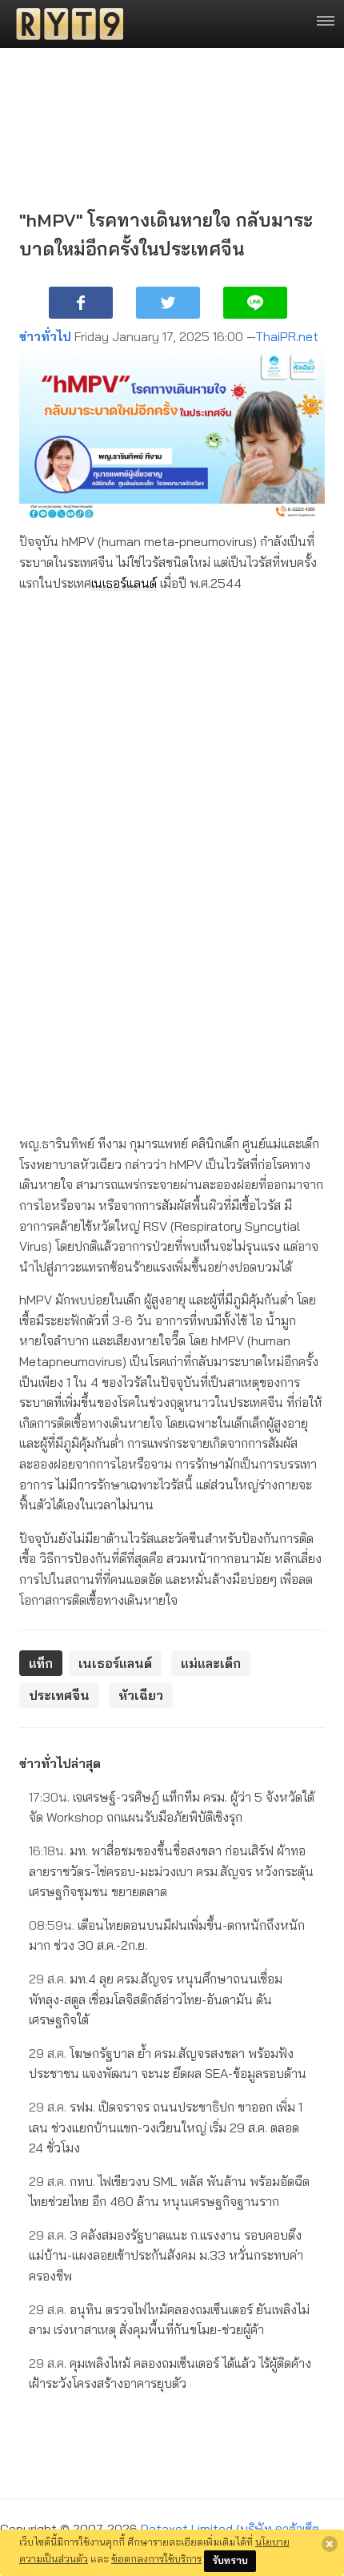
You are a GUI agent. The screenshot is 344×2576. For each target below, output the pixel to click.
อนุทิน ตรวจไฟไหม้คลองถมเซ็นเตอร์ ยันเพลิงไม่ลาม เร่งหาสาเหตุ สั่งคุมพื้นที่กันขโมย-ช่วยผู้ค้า (169, 2320)
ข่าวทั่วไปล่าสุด (60, 1763)
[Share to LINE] (255, 303)
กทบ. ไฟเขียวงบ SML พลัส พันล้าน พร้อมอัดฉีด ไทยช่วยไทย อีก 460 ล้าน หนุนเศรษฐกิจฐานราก (169, 2192)
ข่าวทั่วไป (45, 336)
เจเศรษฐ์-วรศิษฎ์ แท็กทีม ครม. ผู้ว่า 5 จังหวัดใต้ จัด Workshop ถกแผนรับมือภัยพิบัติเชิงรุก (172, 1807)
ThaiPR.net (287, 336)
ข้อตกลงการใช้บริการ (156, 2558)
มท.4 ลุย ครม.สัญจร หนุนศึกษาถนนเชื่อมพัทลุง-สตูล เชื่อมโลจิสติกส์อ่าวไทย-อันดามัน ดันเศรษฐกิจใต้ (156, 1999)
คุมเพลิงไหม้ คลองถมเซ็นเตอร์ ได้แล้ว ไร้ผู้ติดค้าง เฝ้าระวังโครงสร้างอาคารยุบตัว (170, 2373)
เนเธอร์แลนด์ (124, 583)
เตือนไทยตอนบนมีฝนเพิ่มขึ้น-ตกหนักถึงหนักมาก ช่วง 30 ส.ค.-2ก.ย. (167, 1935)
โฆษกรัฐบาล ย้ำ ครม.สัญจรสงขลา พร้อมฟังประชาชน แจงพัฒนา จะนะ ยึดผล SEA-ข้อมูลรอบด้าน (168, 2064)
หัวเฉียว (141, 1695)
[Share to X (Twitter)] (168, 303)
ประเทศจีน (59, 1695)
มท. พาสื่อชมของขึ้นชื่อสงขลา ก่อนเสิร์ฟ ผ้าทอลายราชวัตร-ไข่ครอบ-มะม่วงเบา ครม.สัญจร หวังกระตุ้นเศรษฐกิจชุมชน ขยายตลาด (171, 1871)
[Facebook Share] (81, 303)
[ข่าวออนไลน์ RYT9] (65, 24)
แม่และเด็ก (211, 1663)
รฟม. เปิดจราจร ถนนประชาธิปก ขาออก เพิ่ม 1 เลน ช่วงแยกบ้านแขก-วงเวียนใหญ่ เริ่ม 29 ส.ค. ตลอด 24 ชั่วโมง (166, 2127)
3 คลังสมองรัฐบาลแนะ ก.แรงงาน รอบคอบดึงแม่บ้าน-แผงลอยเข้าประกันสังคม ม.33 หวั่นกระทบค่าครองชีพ (166, 2255)
